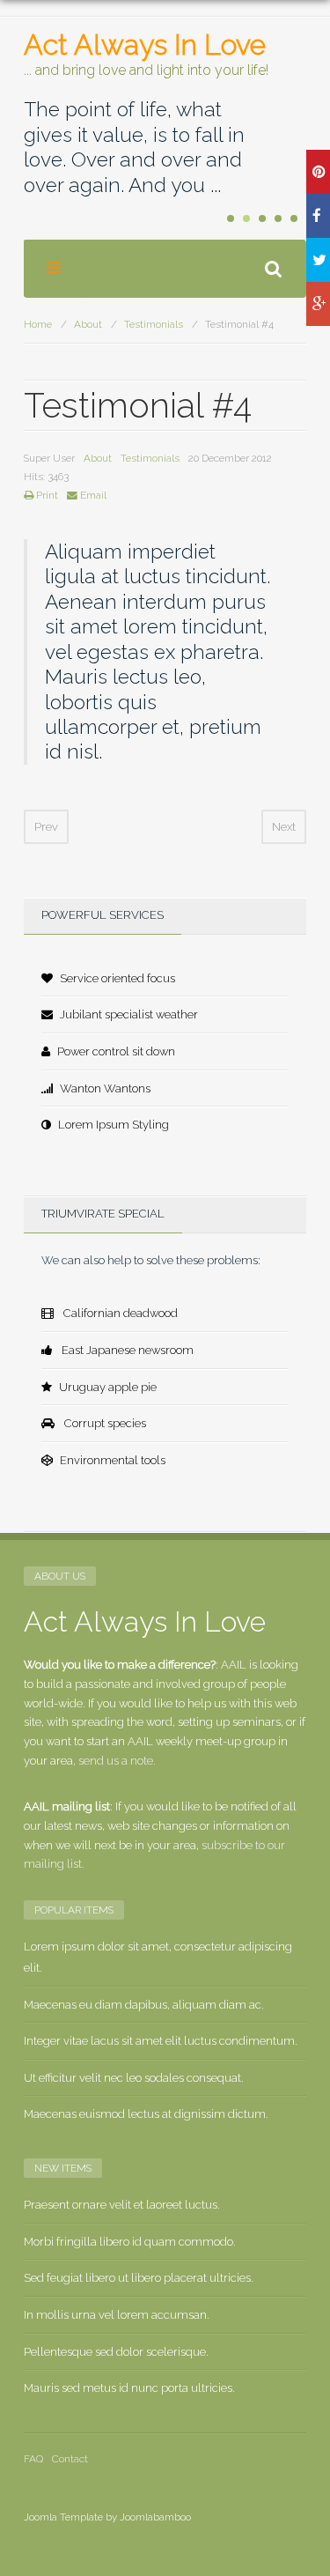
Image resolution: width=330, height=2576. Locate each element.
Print (46, 495)
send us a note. (117, 1761)
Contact (70, 2459)
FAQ (33, 2459)
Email (92, 495)
